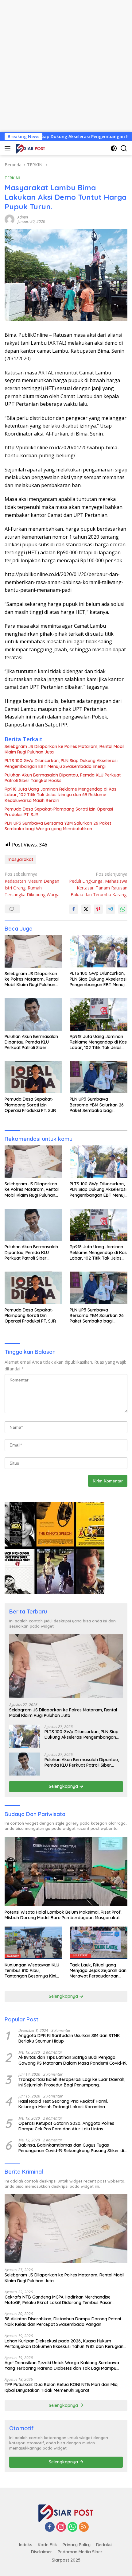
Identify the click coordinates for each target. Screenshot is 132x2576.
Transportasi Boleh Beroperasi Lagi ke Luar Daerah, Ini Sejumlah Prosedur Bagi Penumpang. (72, 2082)
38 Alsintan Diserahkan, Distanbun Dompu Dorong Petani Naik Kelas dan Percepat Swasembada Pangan (63, 2322)
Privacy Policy (77, 2545)
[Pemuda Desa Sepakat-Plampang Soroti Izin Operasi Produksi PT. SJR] (33, 1077)
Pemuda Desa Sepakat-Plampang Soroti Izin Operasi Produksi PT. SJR (59, 812)
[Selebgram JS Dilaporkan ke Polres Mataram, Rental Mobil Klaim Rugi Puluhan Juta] (33, 951)
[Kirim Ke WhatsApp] (123, 909)
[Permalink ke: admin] (10, 219)
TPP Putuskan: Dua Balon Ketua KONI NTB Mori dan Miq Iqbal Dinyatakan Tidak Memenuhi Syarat (61, 2387)
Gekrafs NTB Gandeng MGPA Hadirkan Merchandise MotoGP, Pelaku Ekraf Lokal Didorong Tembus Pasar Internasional (58, 2300)
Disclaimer (42, 2552)
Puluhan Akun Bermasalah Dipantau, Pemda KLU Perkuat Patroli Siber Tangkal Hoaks (63, 778)
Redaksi (104, 2545)
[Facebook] (50, 2527)
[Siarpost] (30, 148)
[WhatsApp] (72, 2527)
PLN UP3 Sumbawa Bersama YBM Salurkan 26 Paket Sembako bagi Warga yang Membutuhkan (58, 826)
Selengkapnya (64, 1786)
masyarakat (20, 859)
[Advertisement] (66, 66)
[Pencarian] (124, 148)
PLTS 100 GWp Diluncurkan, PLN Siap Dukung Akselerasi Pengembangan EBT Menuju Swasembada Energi (61, 763)
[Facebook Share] (74, 909)
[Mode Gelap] (114, 148)
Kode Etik (47, 2545)
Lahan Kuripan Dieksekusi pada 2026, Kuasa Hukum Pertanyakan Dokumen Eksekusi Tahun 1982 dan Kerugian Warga (64, 2344)
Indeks (26, 2545)
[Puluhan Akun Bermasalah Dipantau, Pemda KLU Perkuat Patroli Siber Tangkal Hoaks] (33, 1014)
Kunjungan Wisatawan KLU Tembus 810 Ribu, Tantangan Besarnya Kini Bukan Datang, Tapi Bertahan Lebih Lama (32, 1971)
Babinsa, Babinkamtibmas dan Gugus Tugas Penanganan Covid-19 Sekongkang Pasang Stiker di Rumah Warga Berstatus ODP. (71, 2148)
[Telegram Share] (111, 909)
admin (23, 217)
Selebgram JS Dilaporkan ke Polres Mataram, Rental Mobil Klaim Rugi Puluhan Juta (64, 749)
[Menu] (9, 148)
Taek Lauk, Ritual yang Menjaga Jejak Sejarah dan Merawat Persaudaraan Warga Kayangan (98, 1971)
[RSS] (84, 2527)
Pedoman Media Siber (80, 2552)
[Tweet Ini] (86, 909)
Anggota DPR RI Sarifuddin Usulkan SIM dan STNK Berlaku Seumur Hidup (69, 2038)
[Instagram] (61, 2527)
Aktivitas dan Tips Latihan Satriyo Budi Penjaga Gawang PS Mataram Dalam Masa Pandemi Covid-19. (73, 2060)
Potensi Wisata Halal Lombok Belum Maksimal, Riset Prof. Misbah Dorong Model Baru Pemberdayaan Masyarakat (63, 1915)
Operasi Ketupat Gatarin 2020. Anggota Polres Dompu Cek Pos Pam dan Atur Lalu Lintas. (66, 2126)
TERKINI (12, 178)
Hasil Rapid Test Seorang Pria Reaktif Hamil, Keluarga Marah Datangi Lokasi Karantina (63, 2104)
